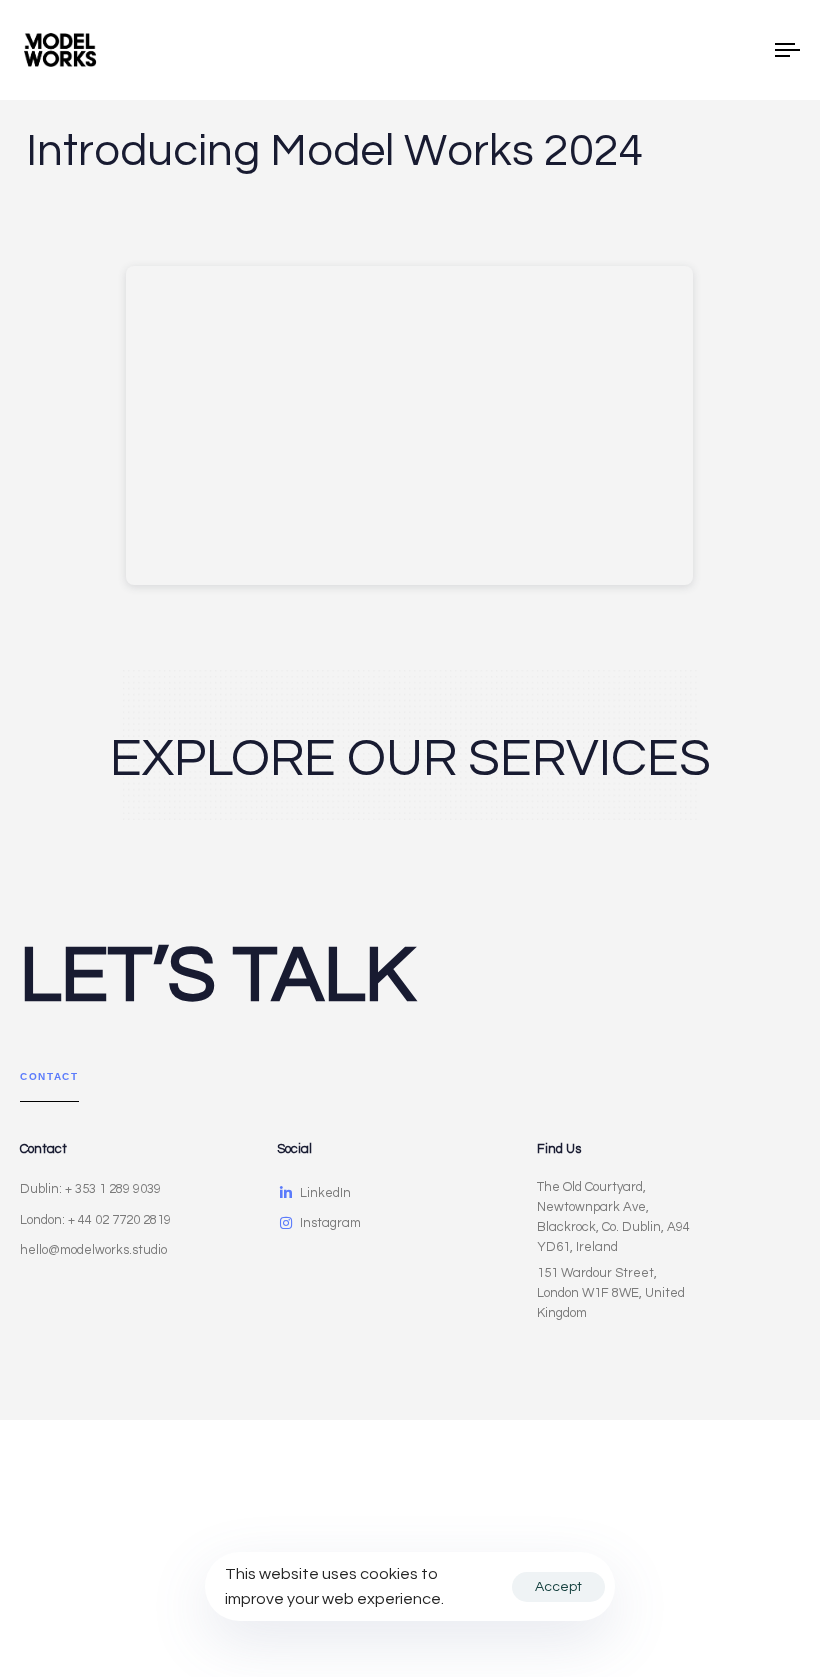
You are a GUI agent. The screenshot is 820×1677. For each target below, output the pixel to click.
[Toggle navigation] (670, 50)
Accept (558, 1587)
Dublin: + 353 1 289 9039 (90, 1189)
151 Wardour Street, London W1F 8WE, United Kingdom (611, 1293)
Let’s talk (217, 976)
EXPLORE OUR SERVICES (410, 759)
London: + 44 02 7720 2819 (95, 1220)
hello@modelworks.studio (93, 1250)
